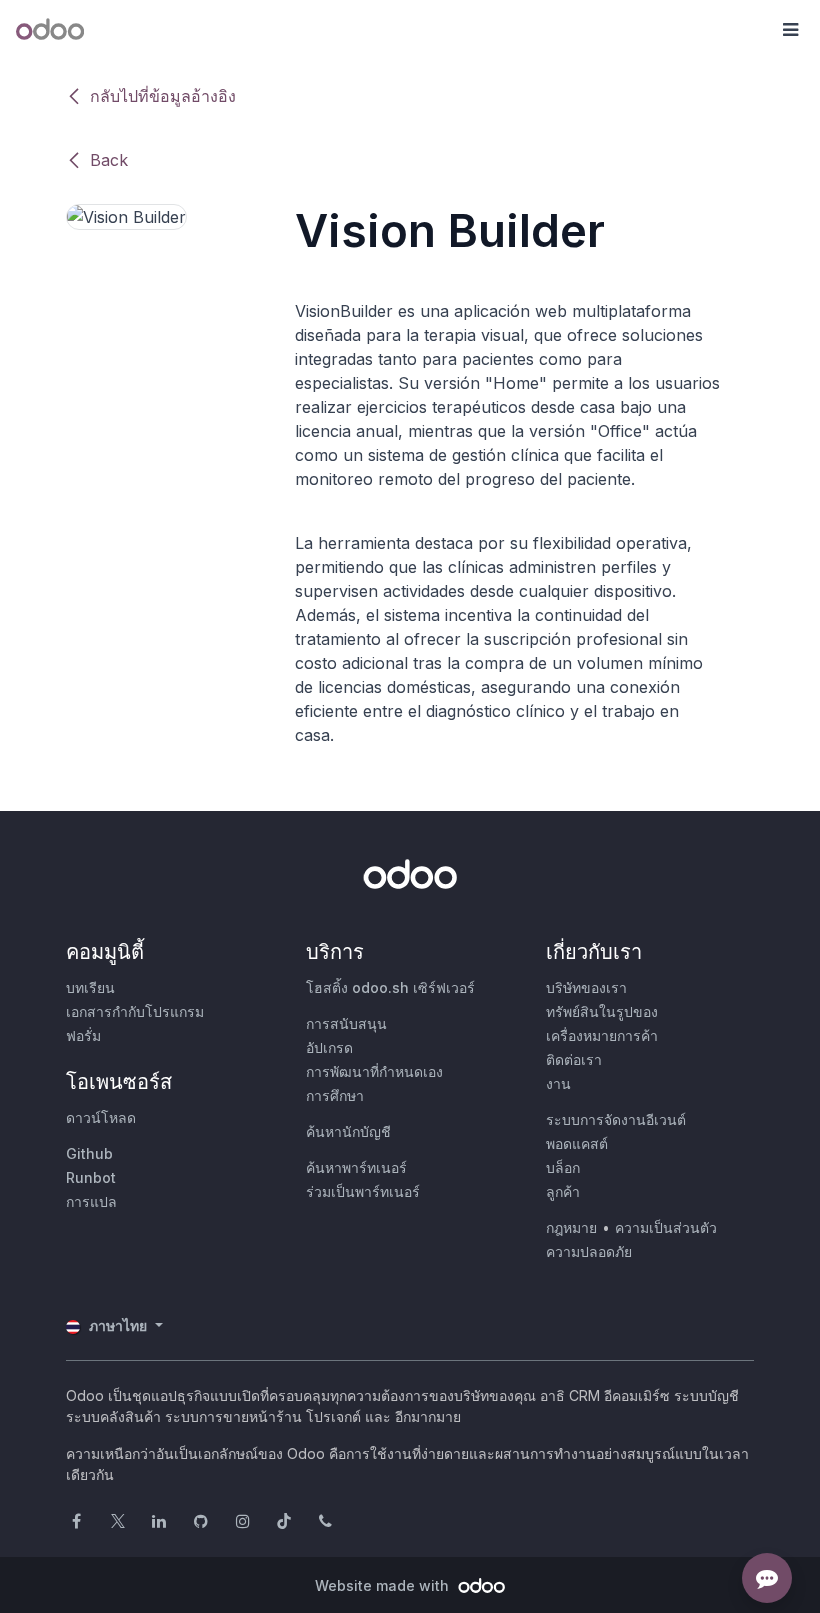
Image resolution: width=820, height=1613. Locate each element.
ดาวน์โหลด (101, 1117)
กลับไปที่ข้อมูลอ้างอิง (163, 96)
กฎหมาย (571, 1227)
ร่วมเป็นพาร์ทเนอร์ (363, 1191)
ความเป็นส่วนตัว (666, 1227)
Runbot (91, 1177)
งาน (558, 1083)
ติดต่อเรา (574, 1059)
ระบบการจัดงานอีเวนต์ (616, 1119)
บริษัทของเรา (586, 987)
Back (109, 160)
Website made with (384, 1585)
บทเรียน (90, 987)
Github (89, 1153)
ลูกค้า (563, 1191)
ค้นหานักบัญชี (348, 1131)
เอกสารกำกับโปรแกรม (135, 1011)
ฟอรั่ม (83, 1035)
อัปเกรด (329, 1047)
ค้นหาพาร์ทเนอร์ (356, 1167)
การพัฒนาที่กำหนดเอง (374, 1071)
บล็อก (563, 1167)
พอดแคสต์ (577, 1143)
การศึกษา (335, 1095)
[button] (790, 30)
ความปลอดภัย (589, 1251)
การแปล (91, 1201)
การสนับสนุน (346, 1023)
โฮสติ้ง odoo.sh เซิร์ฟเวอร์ (390, 987)
